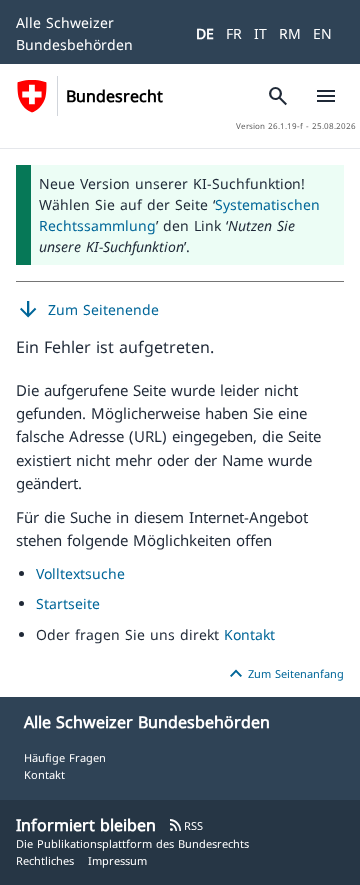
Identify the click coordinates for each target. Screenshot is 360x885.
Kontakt (249, 634)
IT (260, 33)
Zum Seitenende (87, 310)
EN (322, 33)
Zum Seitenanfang (284, 674)
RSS (185, 825)
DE (205, 33)
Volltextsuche (80, 573)
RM (290, 33)
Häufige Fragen (65, 757)
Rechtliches (45, 860)
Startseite (68, 603)
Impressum (117, 860)
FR (234, 33)
